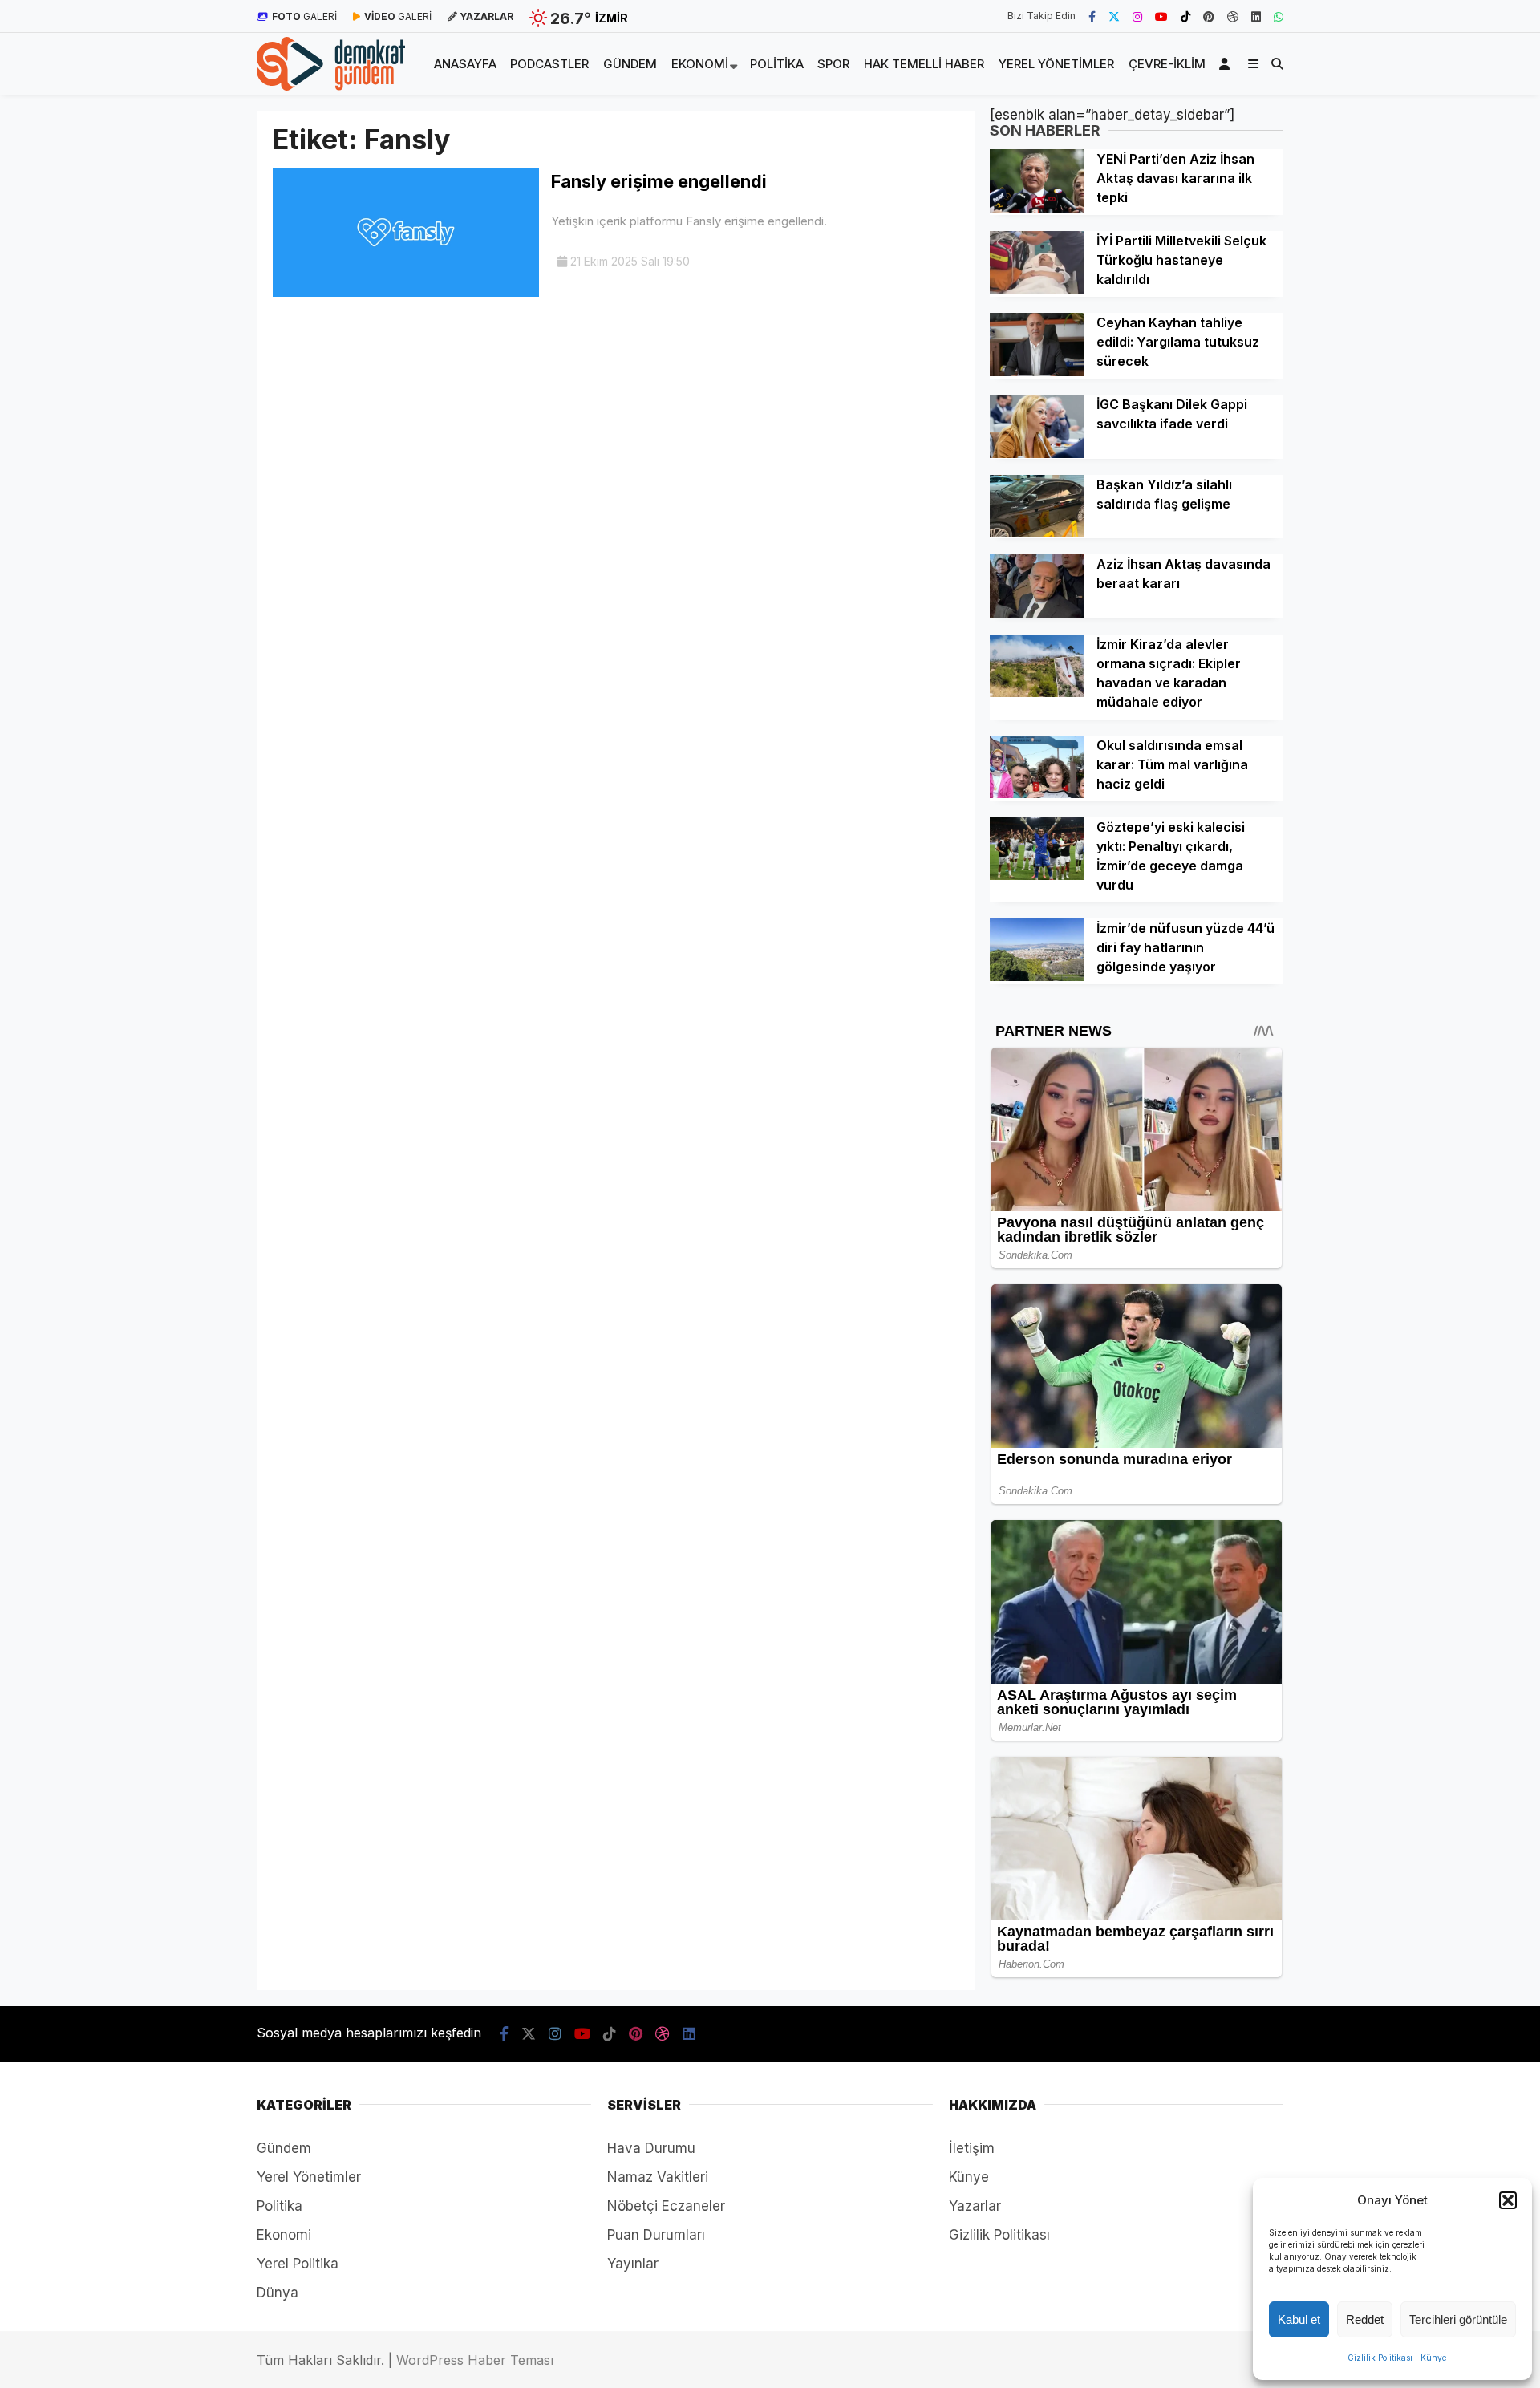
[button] (1508, 2200)
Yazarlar (975, 2206)
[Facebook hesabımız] (1092, 16)
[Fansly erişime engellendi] (406, 292)
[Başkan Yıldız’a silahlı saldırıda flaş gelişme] (1037, 533)
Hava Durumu (651, 2148)
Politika (777, 64)
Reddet (1365, 2319)
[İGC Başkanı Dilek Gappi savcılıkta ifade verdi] (1037, 453)
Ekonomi (700, 64)
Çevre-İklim (1167, 64)
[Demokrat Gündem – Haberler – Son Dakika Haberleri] (331, 86)
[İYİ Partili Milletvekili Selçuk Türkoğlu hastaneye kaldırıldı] (1037, 290)
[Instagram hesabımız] (1137, 16)
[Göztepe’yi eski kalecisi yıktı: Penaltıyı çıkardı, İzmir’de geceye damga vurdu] (1037, 875)
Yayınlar (633, 2264)
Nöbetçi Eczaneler (666, 2206)
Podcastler (549, 64)
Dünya (278, 2293)
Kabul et (1299, 2319)
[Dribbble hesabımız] (663, 2034)
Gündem (630, 64)
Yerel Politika (298, 2264)
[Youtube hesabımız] (1161, 16)
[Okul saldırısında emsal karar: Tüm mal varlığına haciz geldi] (1037, 793)
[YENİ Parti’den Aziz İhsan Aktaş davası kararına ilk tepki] (1037, 208)
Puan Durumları (656, 2235)
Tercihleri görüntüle (1458, 2319)
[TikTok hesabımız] (1185, 16)
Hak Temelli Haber (924, 64)
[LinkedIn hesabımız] (1256, 16)
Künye (1433, 2358)
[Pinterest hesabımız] (1209, 16)
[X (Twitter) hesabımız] (1114, 16)
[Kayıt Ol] (1227, 64)
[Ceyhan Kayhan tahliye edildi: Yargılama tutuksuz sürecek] (1037, 371)
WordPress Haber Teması (475, 2360)
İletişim (972, 2148)
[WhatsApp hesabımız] (1279, 16)
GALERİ (304, 16)
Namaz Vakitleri (658, 2177)
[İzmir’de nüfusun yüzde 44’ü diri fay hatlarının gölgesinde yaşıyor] (1037, 976)
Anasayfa (465, 64)
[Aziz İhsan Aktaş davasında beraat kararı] (1037, 613)
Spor (833, 64)
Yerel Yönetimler (1056, 64)
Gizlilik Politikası (1380, 2358)
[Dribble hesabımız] (1233, 16)
